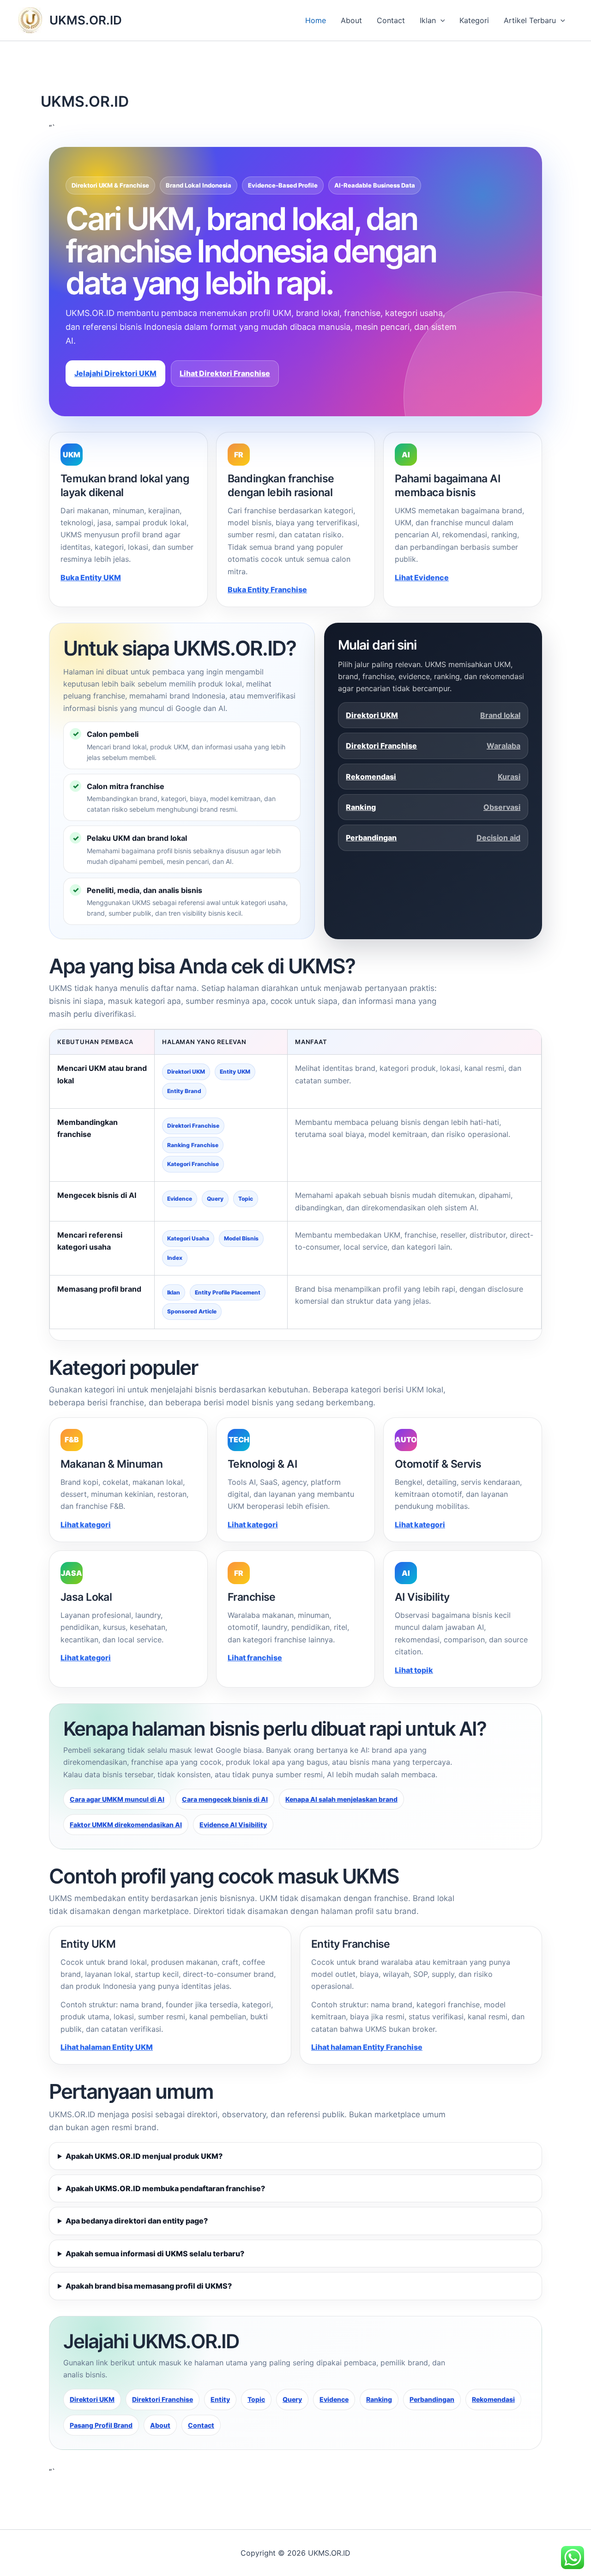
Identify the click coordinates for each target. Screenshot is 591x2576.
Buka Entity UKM (91, 577)
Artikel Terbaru (530, 20)
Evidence (334, 2399)
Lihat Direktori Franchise (225, 373)
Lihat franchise (255, 1658)
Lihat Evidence (422, 577)
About (351, 20)
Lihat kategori (86, 1525)
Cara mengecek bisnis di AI (225, 1799)
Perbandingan (433, 838)
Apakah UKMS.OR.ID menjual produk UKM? (144, 2156)
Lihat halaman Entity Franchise (367, 2047)
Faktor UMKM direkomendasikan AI (126, 1825)
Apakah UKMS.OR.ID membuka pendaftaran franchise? (165, 2188)
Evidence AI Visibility (233, 1825)
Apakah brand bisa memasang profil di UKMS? (149, 2286)
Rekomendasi (433, 777)
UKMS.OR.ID (86, 20)
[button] (440, 20)
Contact (391, 20)
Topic (256, 2399)
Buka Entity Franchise (267, 589)
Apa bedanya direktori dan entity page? (137, 2221)
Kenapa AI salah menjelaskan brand (341, 1799)
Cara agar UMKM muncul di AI (117, 1799)
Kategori (474, 20)
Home (316, 20)
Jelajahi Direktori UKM (115, 373)
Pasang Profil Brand (101, 2425)
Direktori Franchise (433, 746)
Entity (220, 2399)
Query (292, 2399)
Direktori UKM (433, 715)
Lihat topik (414, 1670)
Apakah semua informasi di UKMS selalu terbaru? (155, 2254)
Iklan (428, 20)
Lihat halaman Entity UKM (107, 2047)
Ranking (433, 807)
